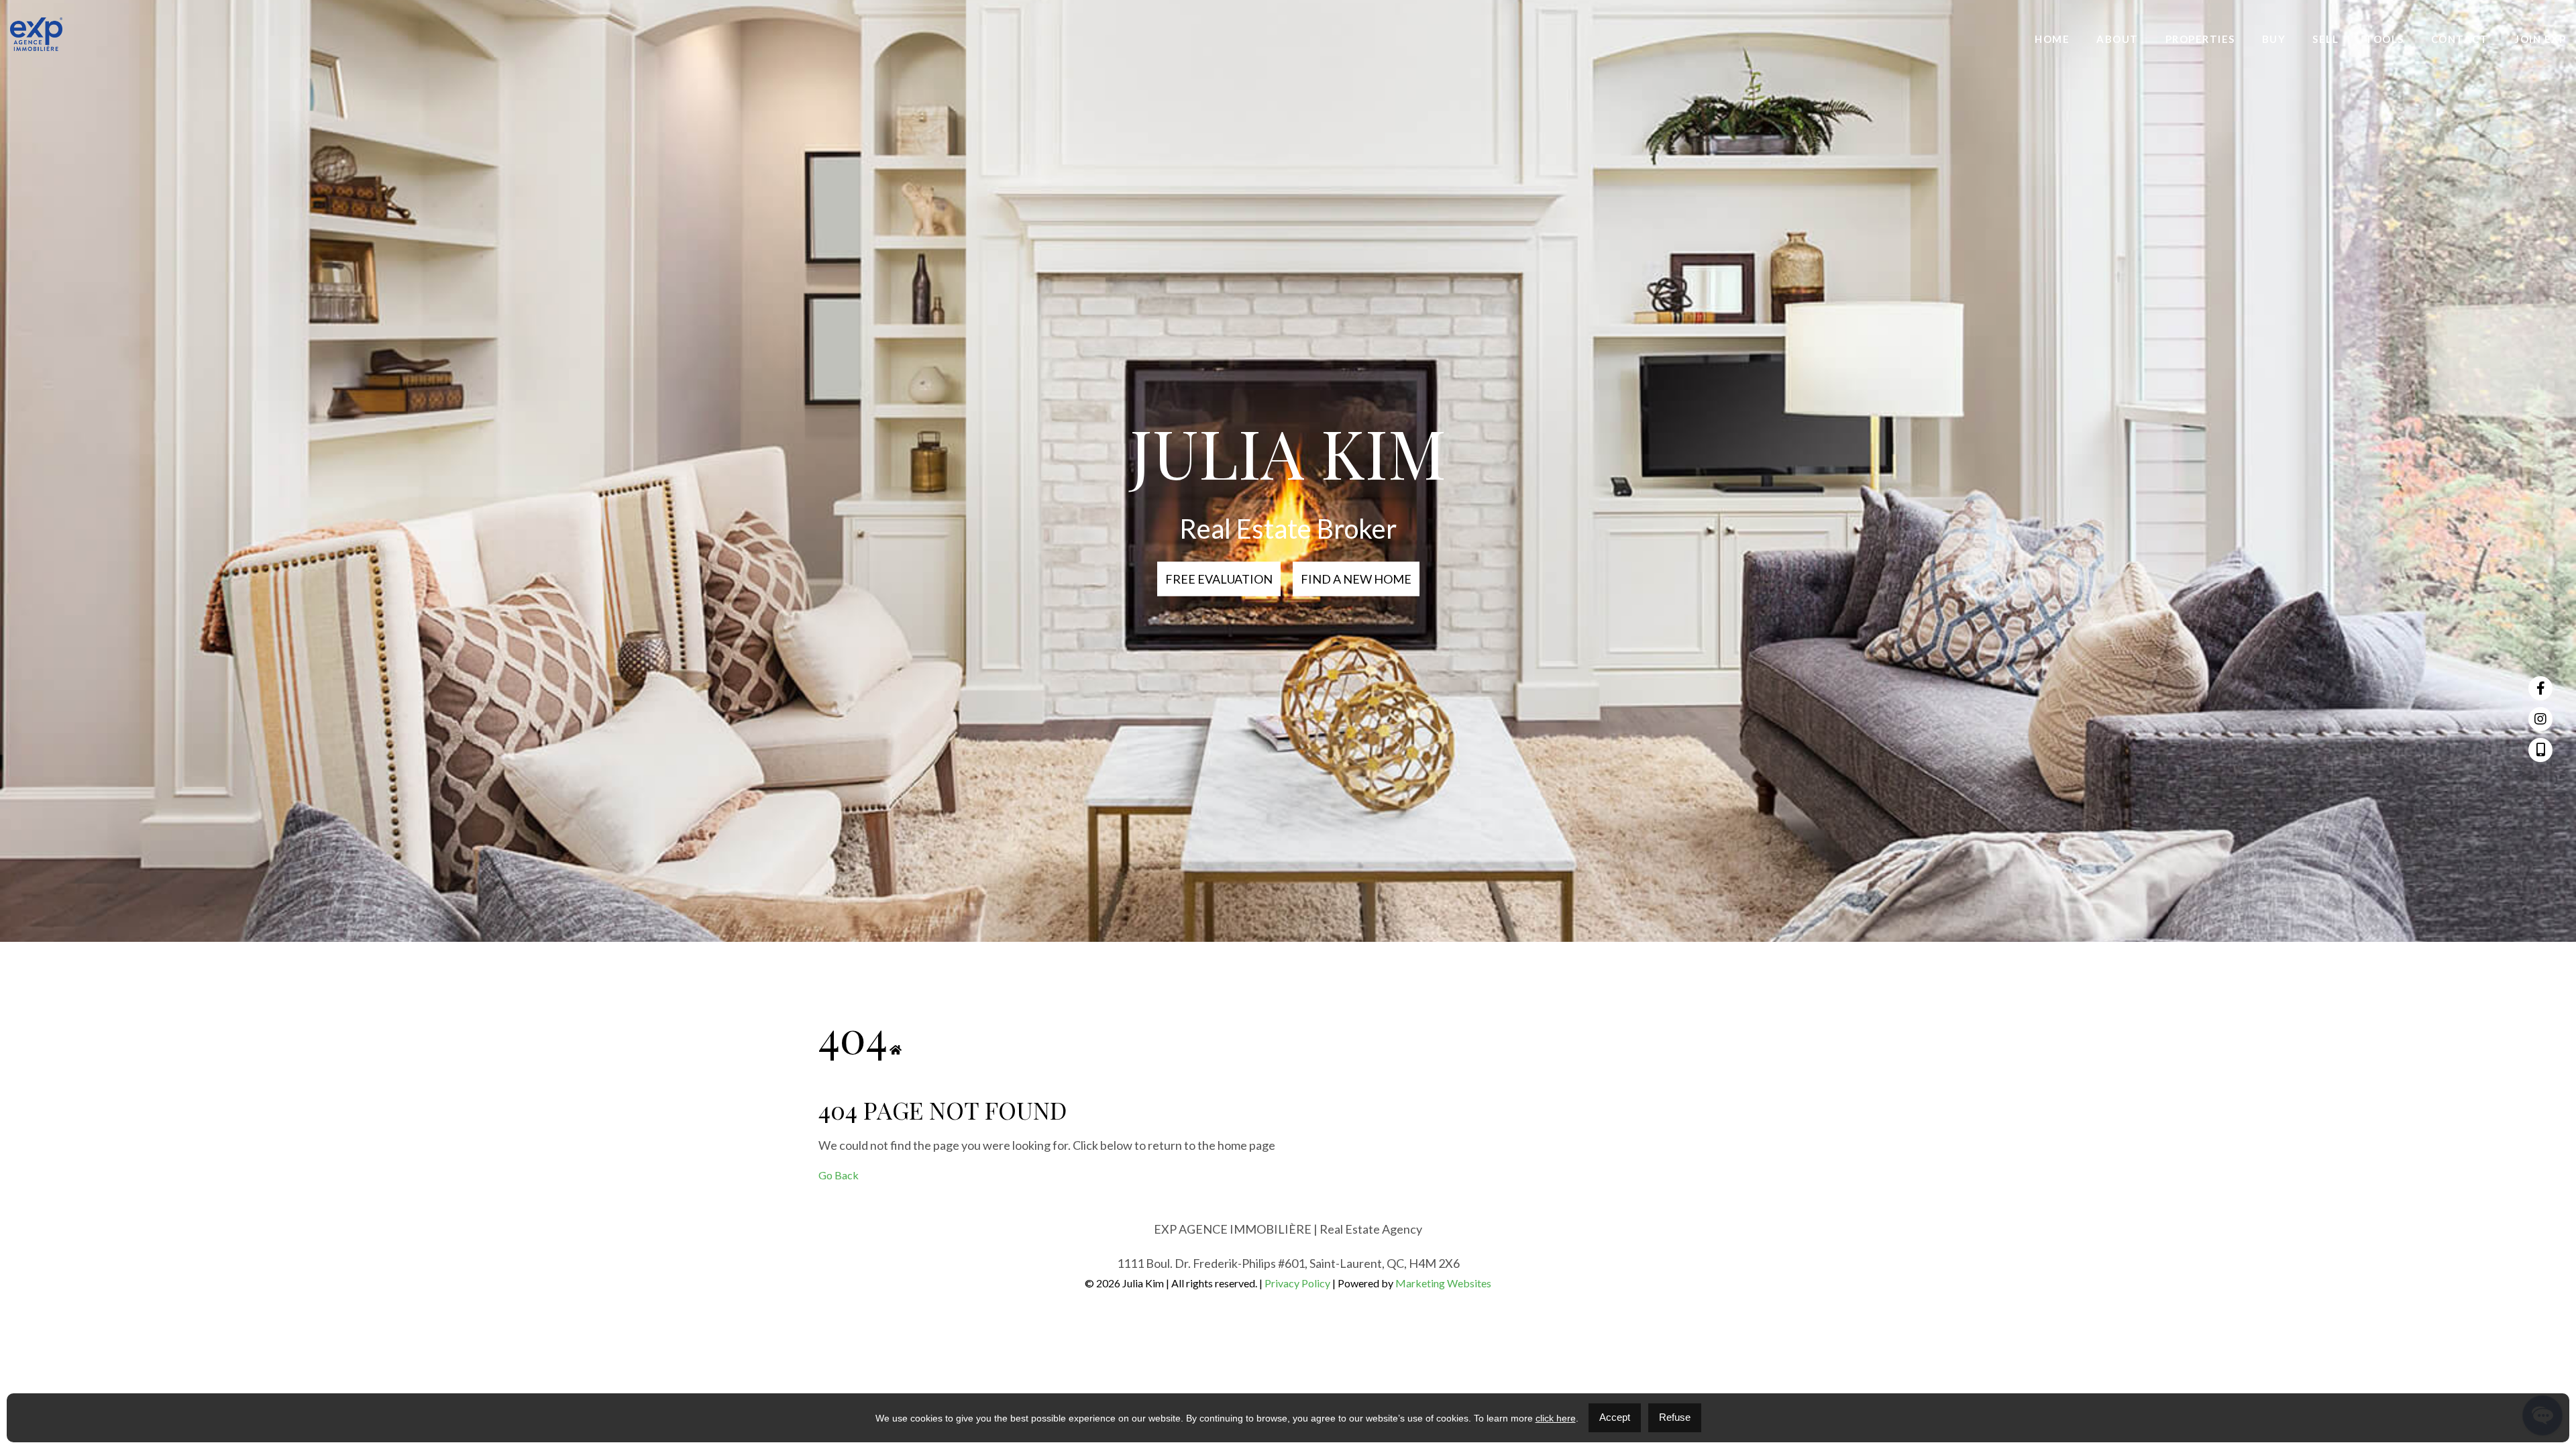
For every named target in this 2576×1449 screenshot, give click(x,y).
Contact (2460, 39)
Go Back (839, 1175)
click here (1556, 1418)
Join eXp (2540, 39)
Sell (2325, 39)
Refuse (1675, 1417)
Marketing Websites (1443, 1283)
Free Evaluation (1219, 579)
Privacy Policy (1297, 1283)
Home (2052, 39)
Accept (1615, 1417)
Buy (2274, 39)
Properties (2200, 39)
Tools (2385, 39)
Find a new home (1356, 579)
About (2117, 39)
